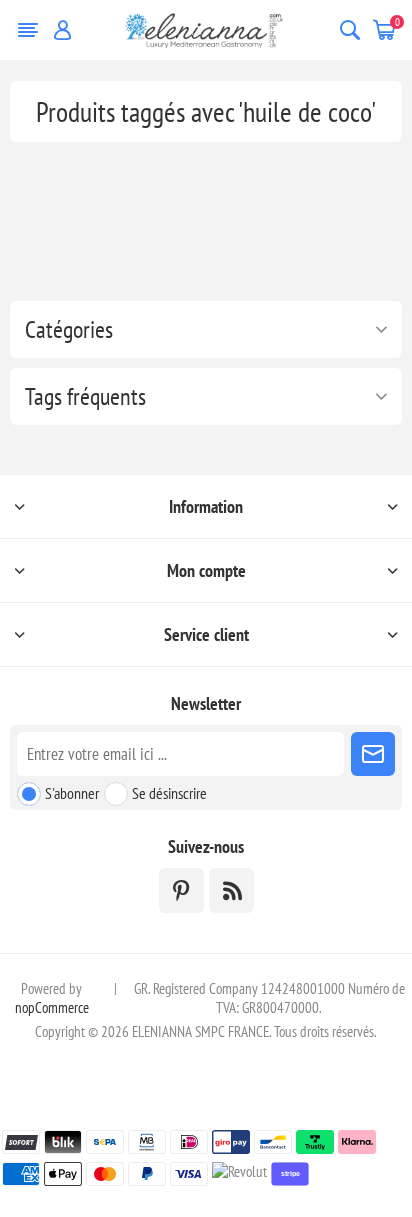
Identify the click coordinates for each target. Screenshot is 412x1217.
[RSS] (231, 890)
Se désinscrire (169, 793)
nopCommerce (52, 1007)
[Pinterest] (181, 890)
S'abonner (72, 793)
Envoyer (373, 754)
